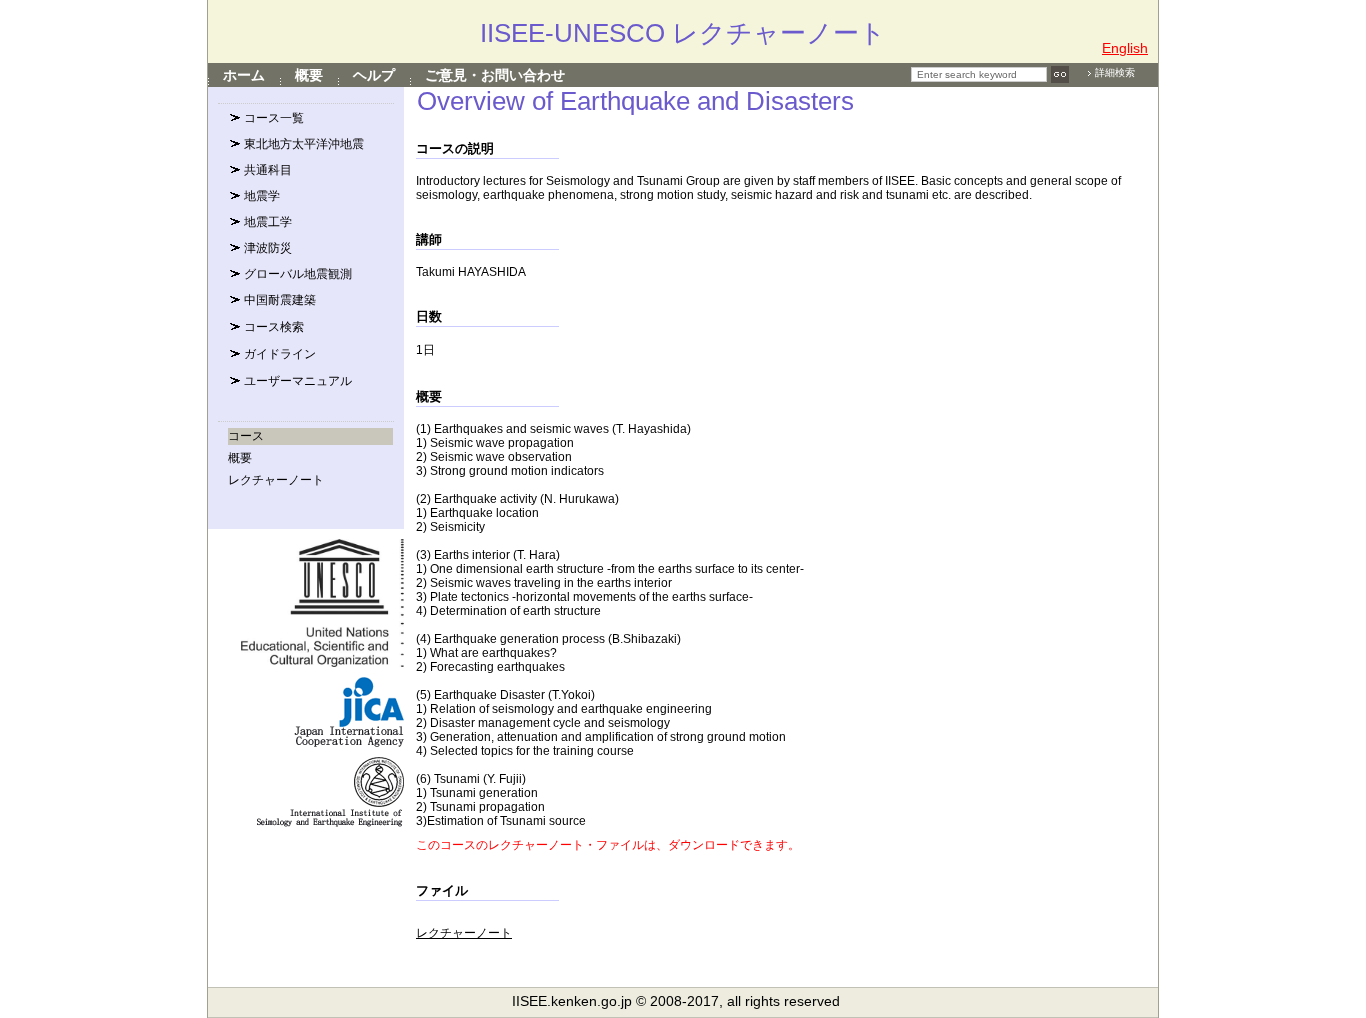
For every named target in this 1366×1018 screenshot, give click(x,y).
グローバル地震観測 (296, 274)
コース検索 (272, 327)
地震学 (260, 196)
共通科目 (266, 170)
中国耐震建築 (278, 300)
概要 (309, 75)
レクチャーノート (276, 480)
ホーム (244, 75)
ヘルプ (374, 75)
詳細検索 (1115, 72)
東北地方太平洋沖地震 (302, 144)
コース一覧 (272, 118)
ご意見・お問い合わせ (495, 75)
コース (246, 436)
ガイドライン (278, 354)
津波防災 (266, 248)
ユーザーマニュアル (296, 381)
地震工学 (266, 222)
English (1125, 48)
